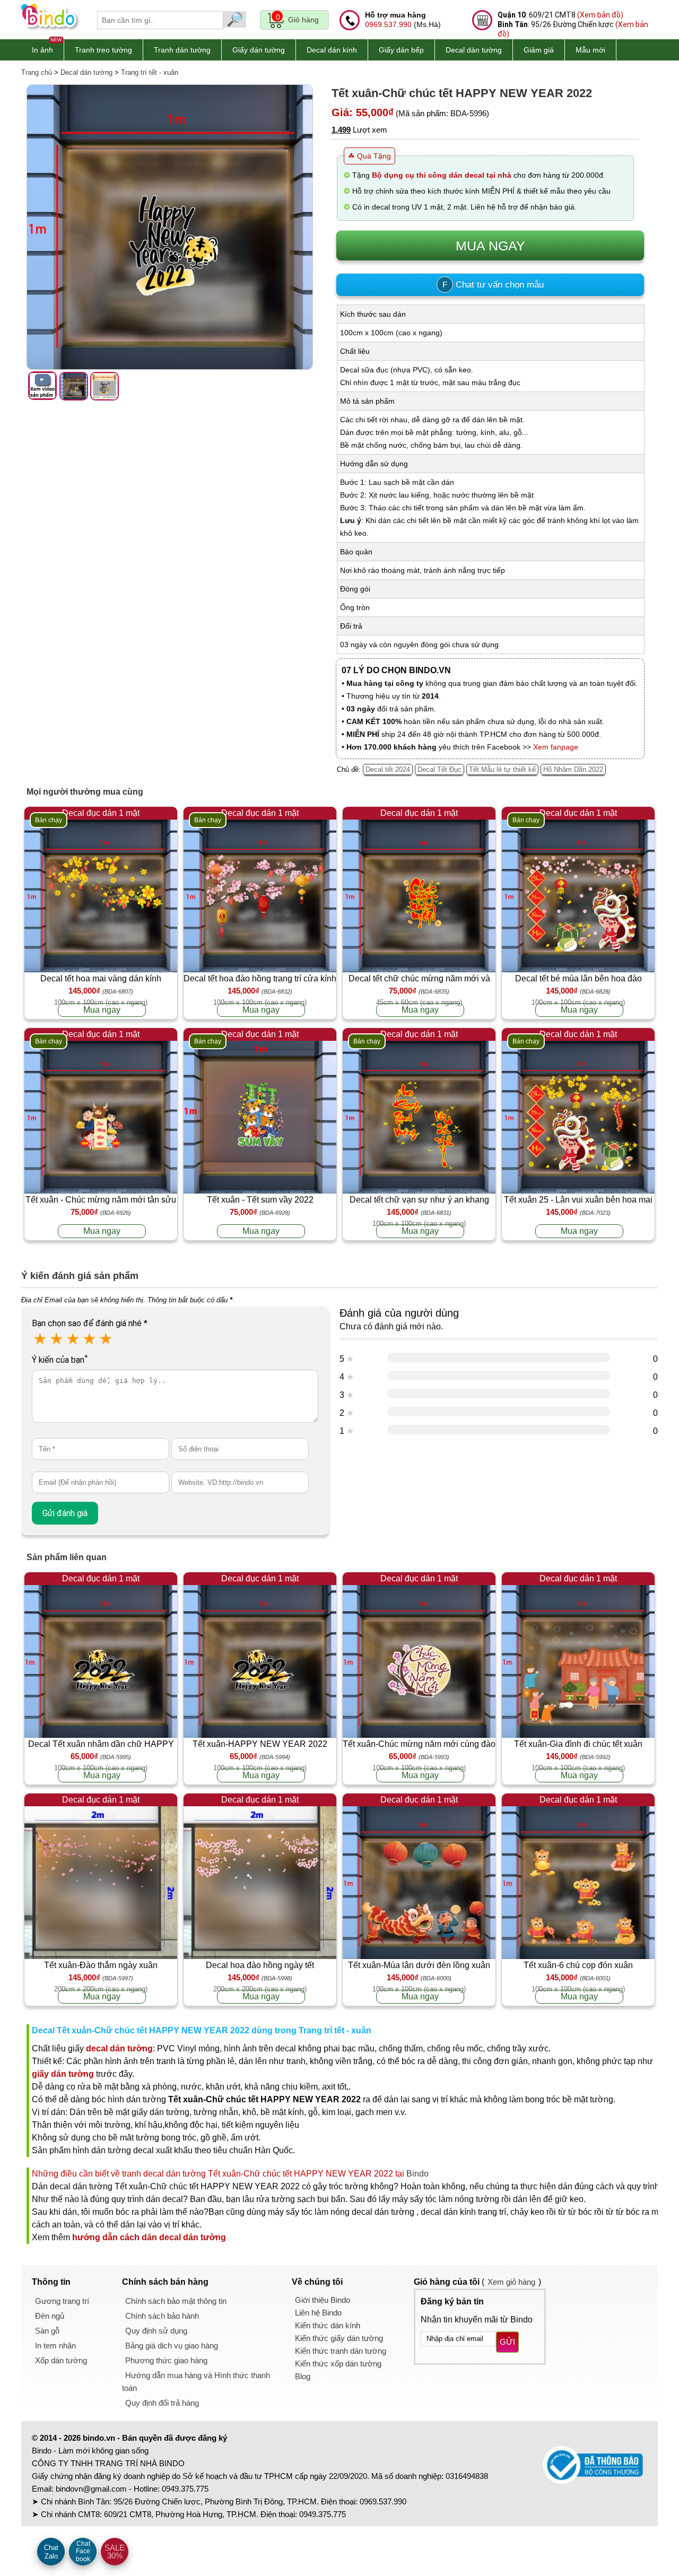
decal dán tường (119, 2048)
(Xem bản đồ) (600, 15)
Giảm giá (539, 50)
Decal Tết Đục (439, 769)
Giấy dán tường (259, 50)
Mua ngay (102, 1010)
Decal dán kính (332, 50)
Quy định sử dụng (156, 2331)
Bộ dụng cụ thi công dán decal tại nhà (442, 175)
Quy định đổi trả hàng (162, 2403)
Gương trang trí (62, 2301)
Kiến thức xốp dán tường (338, 2364)
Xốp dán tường (61, 2360)
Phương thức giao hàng (166, 2360)
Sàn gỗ (47, 2331)
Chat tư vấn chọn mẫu (493, 285)
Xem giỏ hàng (511, 2282)
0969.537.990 (388, 24)
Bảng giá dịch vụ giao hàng (172, 2346)
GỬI (507, 2342)
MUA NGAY (490, 246)
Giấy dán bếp (401, 50)
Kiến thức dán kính (328, 2325)
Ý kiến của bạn (60, 1360)
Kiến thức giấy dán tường (339, 2338)
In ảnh (42, 50)
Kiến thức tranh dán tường (341, 2351)
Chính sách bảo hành (162, 2316)
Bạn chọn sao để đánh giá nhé (90, 1323)
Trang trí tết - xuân (150, 72)
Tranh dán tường (182, 50)
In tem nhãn (55, 2346)
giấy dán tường (63, 2074)
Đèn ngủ (50, 2316)
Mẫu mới (590, 50)
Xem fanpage (556, 747)
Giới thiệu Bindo (323, 2300)
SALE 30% (115, 2552)
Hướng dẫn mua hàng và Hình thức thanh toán (196, 2382)
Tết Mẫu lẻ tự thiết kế (502, 769)
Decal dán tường (474, 50)
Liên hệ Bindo (318, 2313)
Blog (303, 2376)
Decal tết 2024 (388, 769)
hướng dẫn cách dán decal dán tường (149, 2237)
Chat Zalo (51, 2552)
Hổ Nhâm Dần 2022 (573, 769)
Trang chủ (37, 72)
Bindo (417, 2174)
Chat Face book (83, 2551)
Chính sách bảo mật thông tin (176, 2301)
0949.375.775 (185, 2489)
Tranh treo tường (103, 50)
